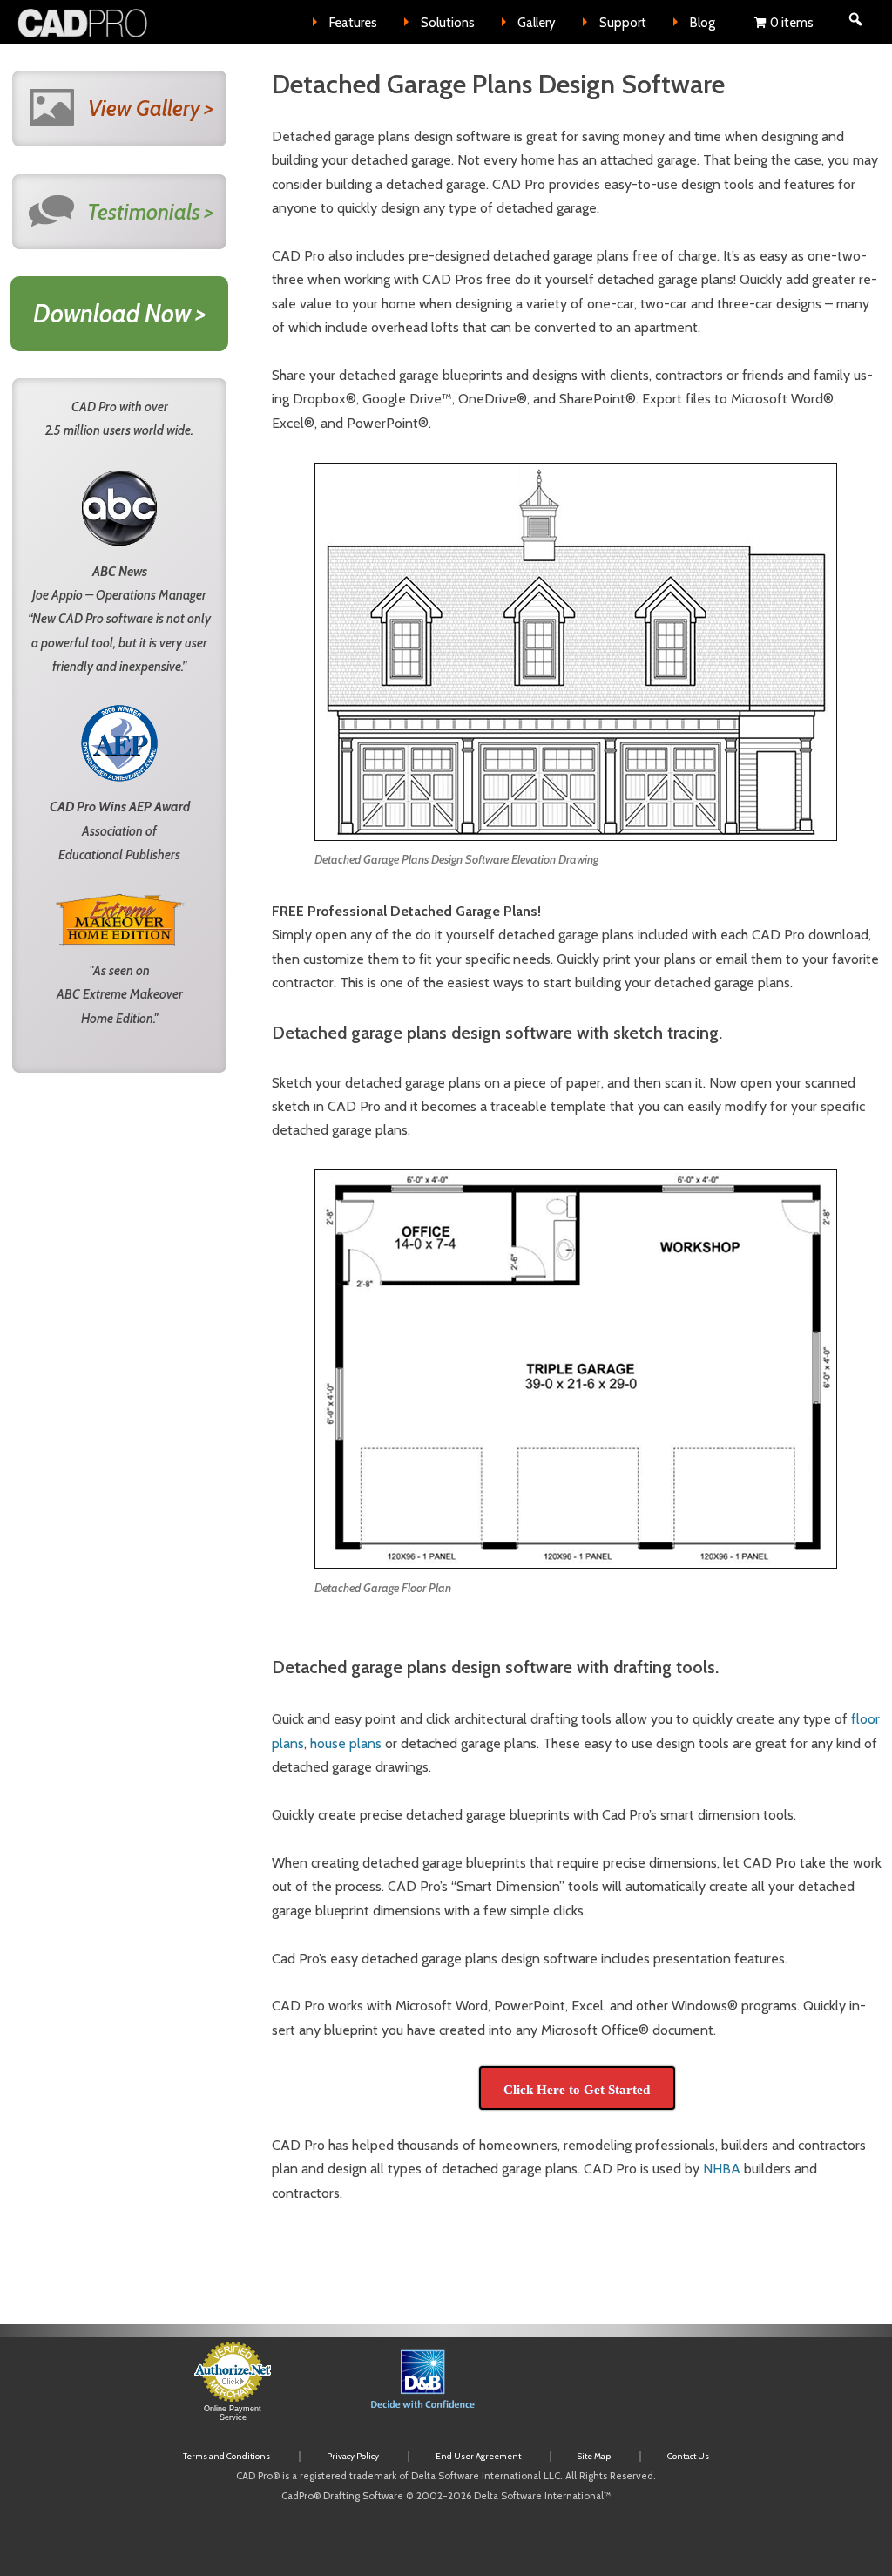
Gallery (537, 23)
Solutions (448, 23)
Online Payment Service (233, 2413)
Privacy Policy (353, 2456)
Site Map (594, 2456)
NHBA (722, 2169)
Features (353, 23)
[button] (617, 2390)
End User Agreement (478, 2456)
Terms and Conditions (226, 2456)
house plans (346, 1743)
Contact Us (688, 2456)
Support (623, 23)
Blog (703, 23)
